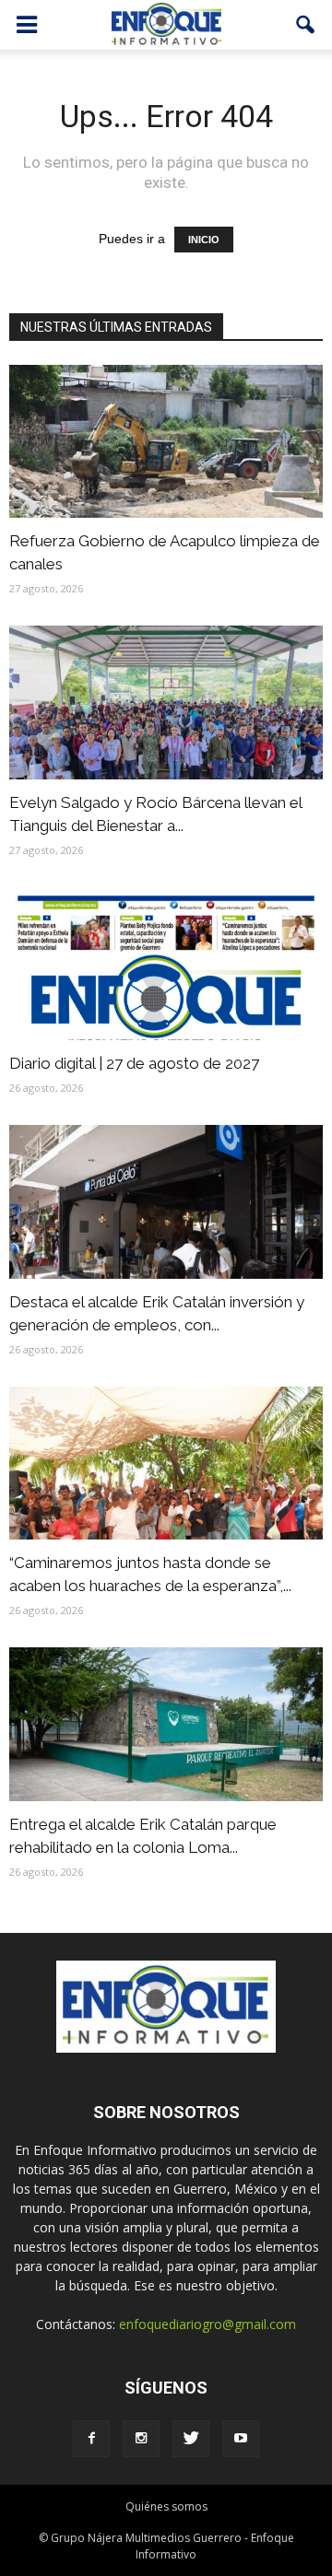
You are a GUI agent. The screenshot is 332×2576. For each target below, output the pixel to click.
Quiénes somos (166, 2506)
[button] (306, 25)
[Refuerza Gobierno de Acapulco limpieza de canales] (166, 441)
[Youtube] (241, 2439)
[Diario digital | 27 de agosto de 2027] (166, 964)
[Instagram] (141, 2439)
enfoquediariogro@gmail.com (207, 2324)
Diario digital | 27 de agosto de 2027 (134, 1063)
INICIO (204, 240)
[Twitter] (191, 2439)
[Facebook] (91, 2439)
